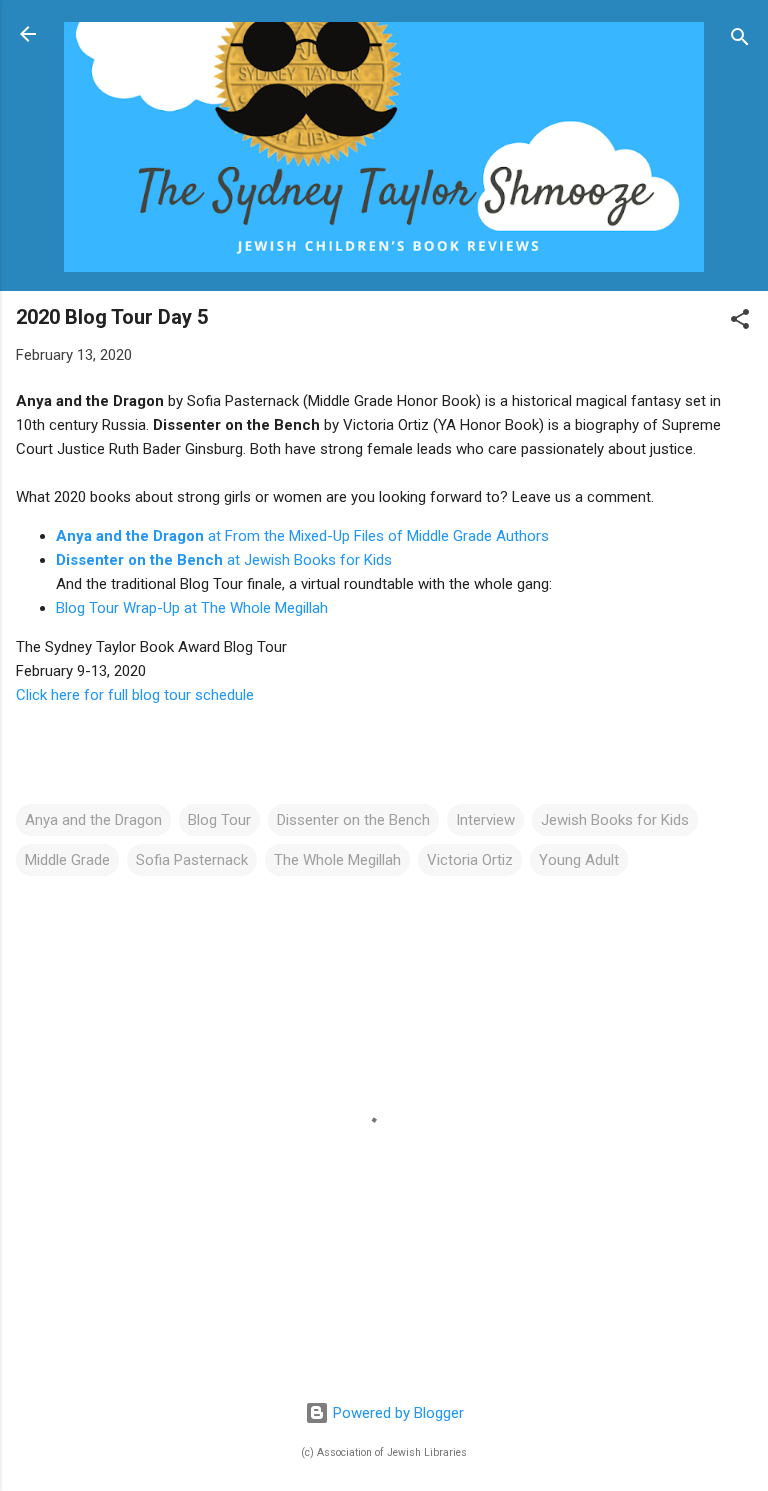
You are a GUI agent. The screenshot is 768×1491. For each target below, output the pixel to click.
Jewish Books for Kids (615, 820)
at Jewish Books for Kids (224, 560)
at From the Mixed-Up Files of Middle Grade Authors (302, 536)
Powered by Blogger (396, 1413)
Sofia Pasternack (192, 860)
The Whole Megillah (337, 860)
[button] (740, 322)
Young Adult (579, 860)
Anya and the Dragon (93, 820)
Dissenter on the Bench (353, 820)
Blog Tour (219, 820)
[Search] (740, 40)
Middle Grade (67, 860)
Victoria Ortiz (470, 860)
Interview (485, 820)
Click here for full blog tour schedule (137, 695)
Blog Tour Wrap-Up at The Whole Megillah (192, 608)
